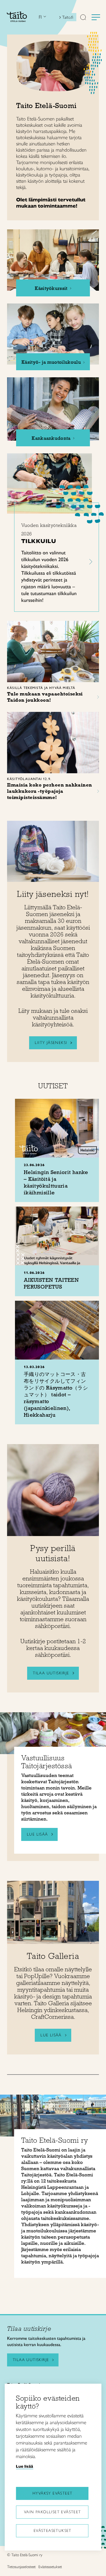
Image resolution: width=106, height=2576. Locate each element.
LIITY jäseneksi (51, 1043)
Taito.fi (68, 17)
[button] (83, 18)
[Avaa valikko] (96, 17)
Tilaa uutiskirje (51, 1673)
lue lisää (37, 1834)
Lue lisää (51, 2035)
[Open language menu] (44, 17)
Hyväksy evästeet (52, 2493)
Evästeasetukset (53, 2531)
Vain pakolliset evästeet (53, 2512)
